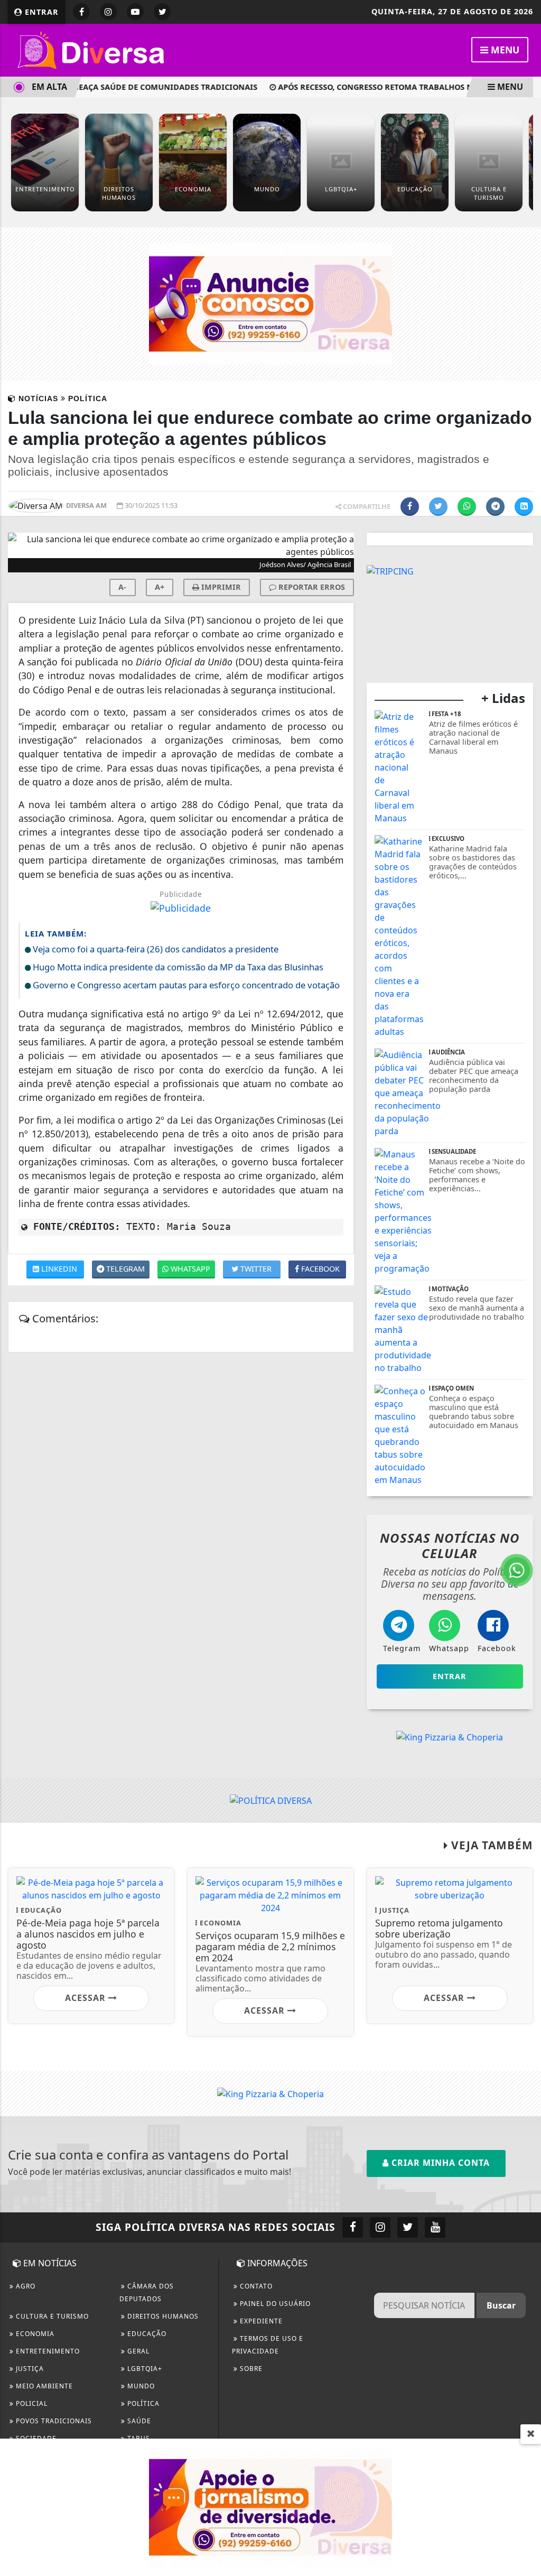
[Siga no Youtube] (135, 12)
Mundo (140, 2386)
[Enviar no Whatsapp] (467, 507)
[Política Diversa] (92, 49)
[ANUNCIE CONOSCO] (270, 303)
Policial (31, 2403)
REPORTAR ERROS (311, 587)
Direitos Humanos (162, 2316)
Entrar (40, 12)
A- (122, 587)
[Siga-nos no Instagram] (380, 2227)
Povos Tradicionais (53, 2421)
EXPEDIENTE (260, 2321)
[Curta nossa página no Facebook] (353, 2227)
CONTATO (255, 2286)
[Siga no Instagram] (108, 12)
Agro (25, 2286)
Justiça (29, 2369)
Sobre (250, 2369)
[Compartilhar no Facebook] (410, 507)
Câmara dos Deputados (147, 2292)
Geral (137, 2351)
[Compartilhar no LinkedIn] (524, 507)
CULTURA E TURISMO (51, 2316)
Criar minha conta (439, 2163)
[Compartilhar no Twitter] (438, 507)
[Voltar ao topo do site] (525, 1545)
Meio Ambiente (43, 2386)
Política (142, 2403)
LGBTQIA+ (144, 2369)
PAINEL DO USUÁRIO (274, 2304)
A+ (160, 587)
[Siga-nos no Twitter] (408, 2227)
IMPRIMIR (220, 587)
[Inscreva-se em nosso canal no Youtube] (435, 2227)
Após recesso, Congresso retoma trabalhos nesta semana (380, 87)
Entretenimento (47, 2351)
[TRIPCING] (390, 570)
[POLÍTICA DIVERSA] (271, 1800)
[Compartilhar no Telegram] (495, 507)
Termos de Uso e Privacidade (268, 2345)
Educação (146, 2334)
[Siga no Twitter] (162, 12)
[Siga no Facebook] (81, 12)
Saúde (138, 2421)
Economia (34, 2334)
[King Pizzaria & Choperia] (450, 1736)
